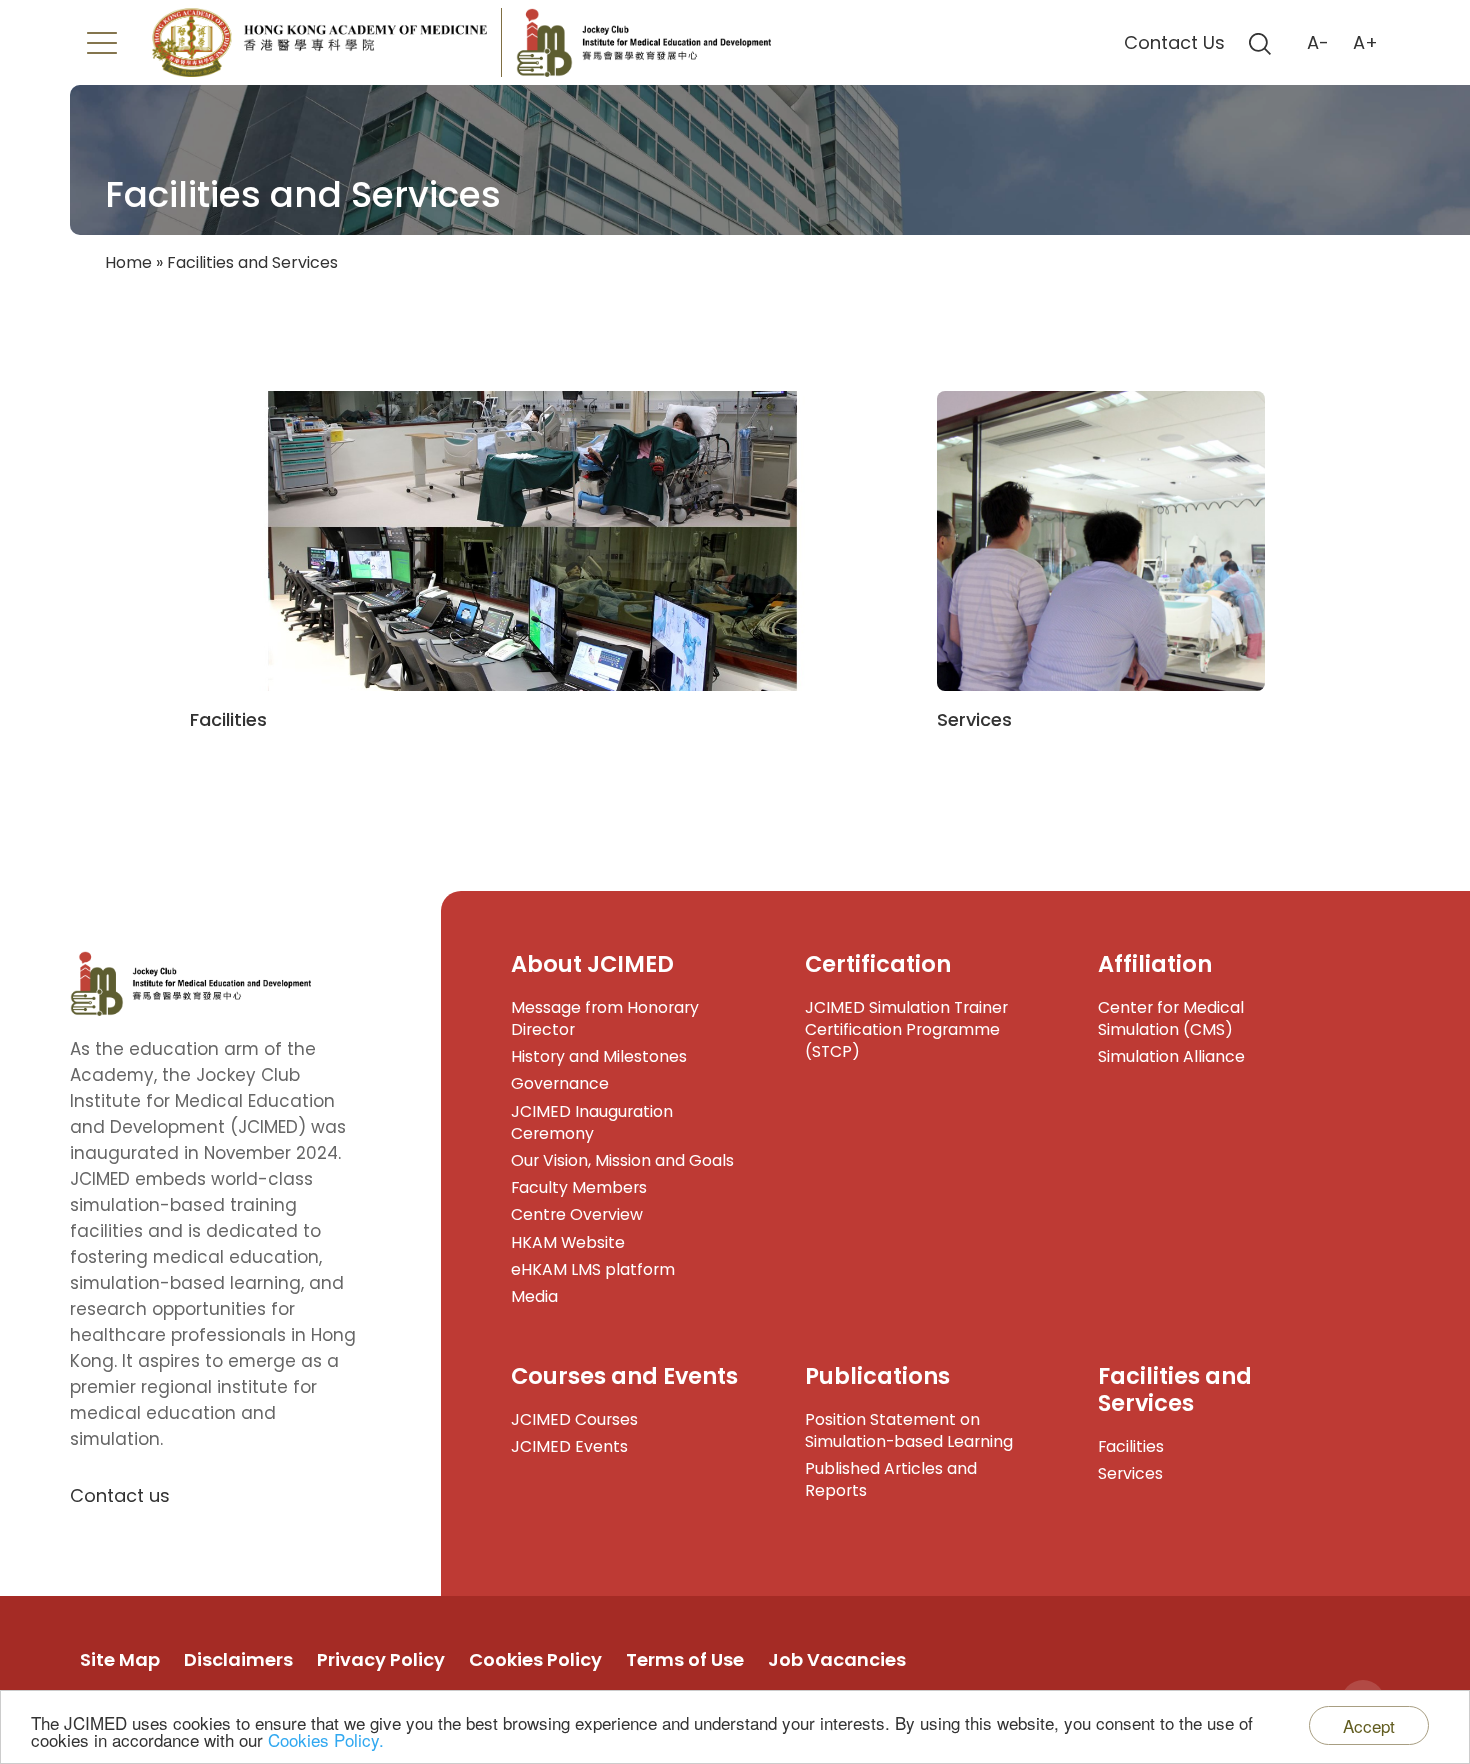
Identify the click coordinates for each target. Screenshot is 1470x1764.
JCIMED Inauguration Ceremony (592, 1122)
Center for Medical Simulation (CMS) (1171, 1018)
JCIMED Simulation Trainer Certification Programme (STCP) (906, 1029)
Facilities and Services (1175, 1389)
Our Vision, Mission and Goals (622, 1160)
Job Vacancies (837, 1659)
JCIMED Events (569, 1446)
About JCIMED (592, 964)
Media (534, 1296)
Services (1130, 1473)
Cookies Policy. (326, 1739)
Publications (877, 1376)
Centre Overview (577, 1214)
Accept (1369, 1725)
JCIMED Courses (574, 1419)
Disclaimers (238, 1659)
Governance (560, 1083)
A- (1318, 42)
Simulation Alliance (1171, 1056)
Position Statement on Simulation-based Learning (909, 1430)
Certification (878, 964)
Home (128, 262)
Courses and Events (624, 1376)
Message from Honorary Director (605, 1018)
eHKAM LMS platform (593, 1269)
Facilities (1131, 1446)
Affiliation (1155, 964)
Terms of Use (685, 1659)
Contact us (120, 1495)
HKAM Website (568, 1242)
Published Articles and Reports (891, 1479)
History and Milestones (599, 1056)
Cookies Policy (535, 1659)
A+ (1365, 42)
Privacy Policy (381, 1659)
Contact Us (1174, 42)
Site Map (120, 1659)
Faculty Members (579, 1187)
